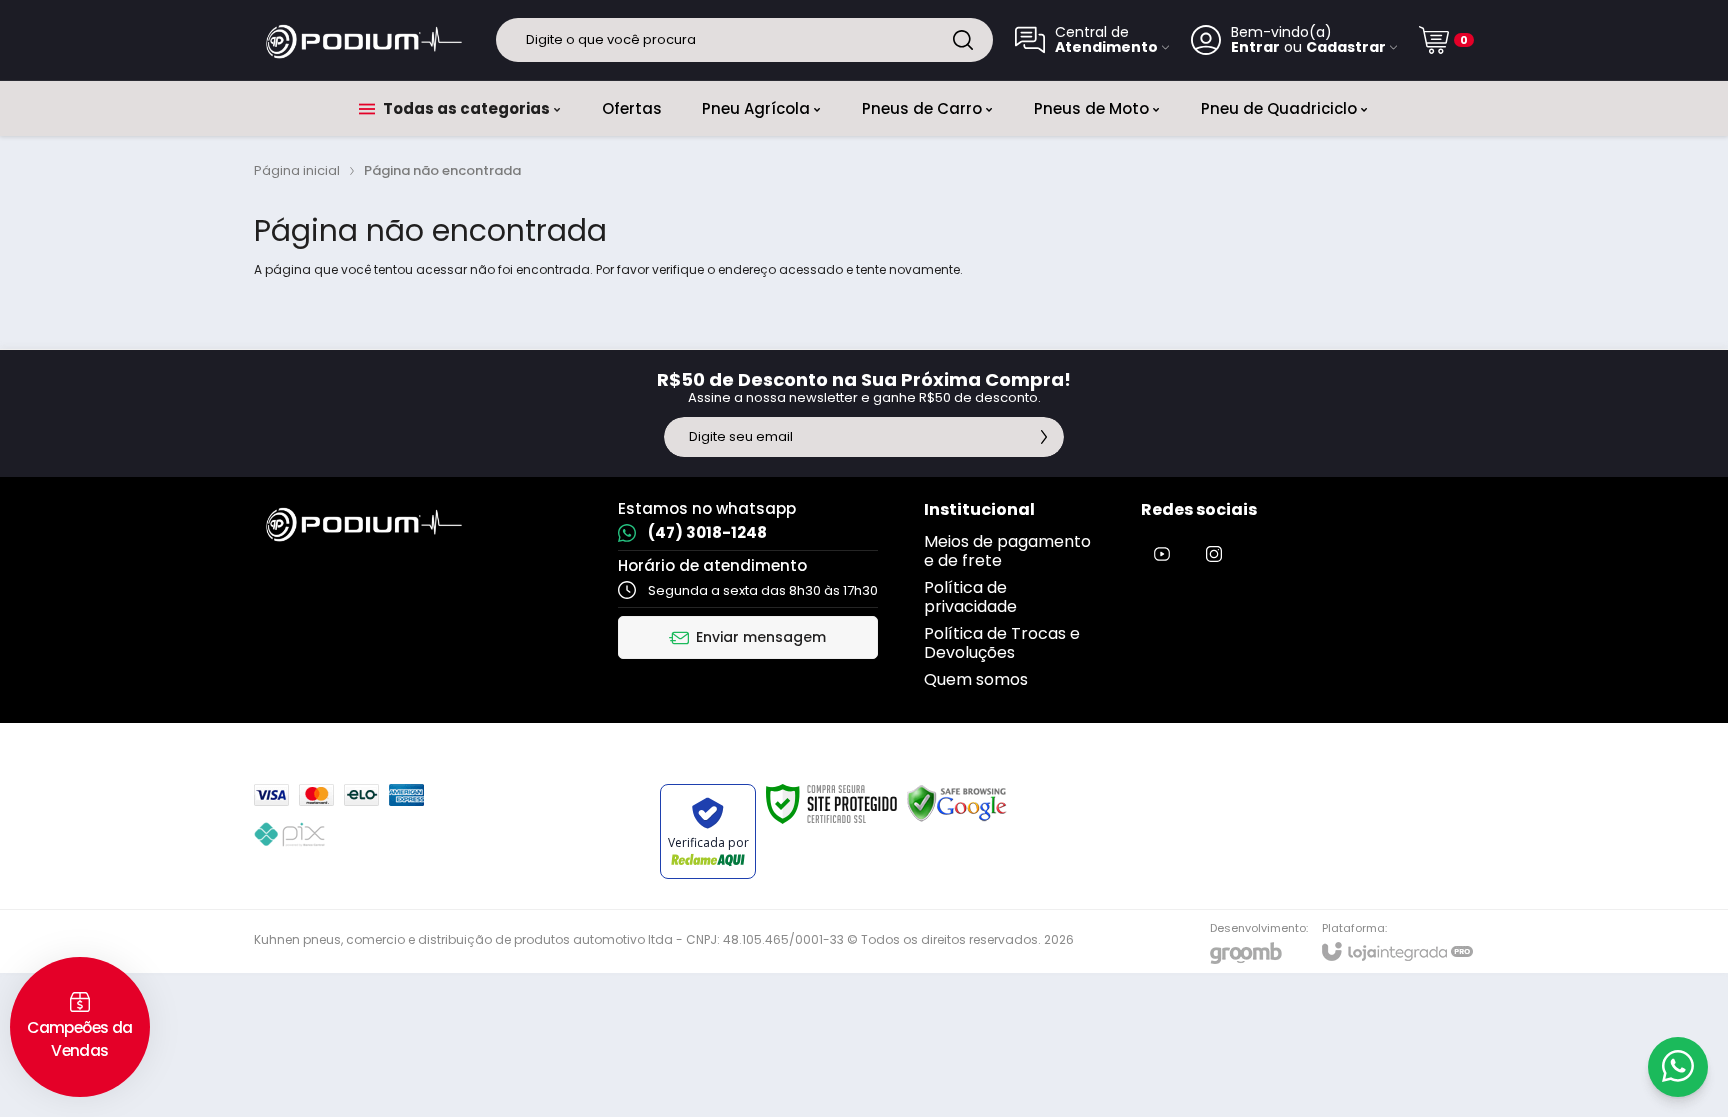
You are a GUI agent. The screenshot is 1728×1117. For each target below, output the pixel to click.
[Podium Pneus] (364, 40)
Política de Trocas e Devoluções (1002, 643)
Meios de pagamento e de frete (1007, 551)
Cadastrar (1346, 47)
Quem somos (976, 679)
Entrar (1255, 47)
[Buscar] (963, 40)
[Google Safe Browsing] (957, 802)
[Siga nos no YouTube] (1162, 554)
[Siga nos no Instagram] (1214, 554)
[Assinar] (1044, 437)
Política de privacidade (970, 597)
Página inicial (297, 170)
